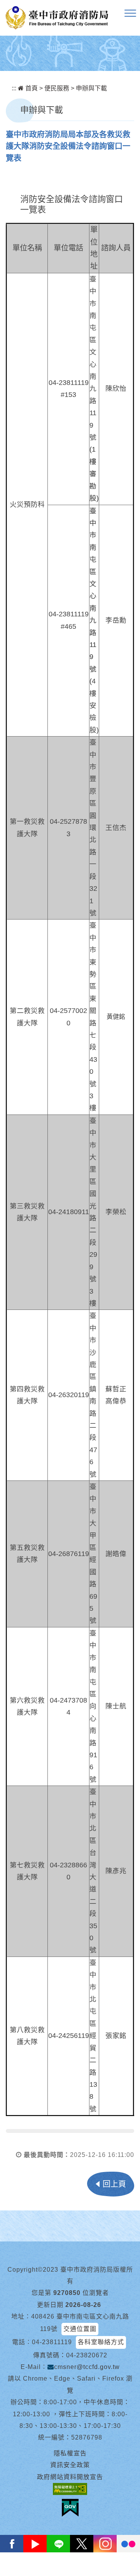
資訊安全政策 (70, 2465)
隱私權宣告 (70, 2453)
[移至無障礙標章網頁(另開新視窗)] (70, 2489)
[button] (130, 14)
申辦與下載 (91, 88)
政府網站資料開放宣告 (70, 2477)
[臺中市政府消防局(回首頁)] (57, 18)
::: (14, 88)
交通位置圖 (80, 2329)
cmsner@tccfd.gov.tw (87, 2367)
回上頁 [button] (114, 2184)
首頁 (31, 88)
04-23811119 (52, 2342)
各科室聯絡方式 (101, 2342)
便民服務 (57, 88)
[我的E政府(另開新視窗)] (70, 2508)
